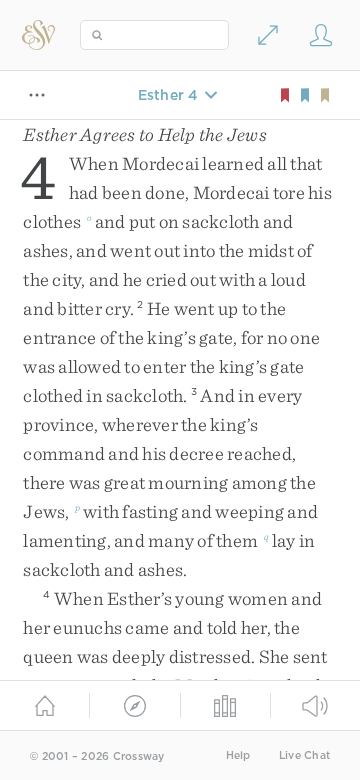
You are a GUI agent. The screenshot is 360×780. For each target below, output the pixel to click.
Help (238, 755)
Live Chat (304, 755)
